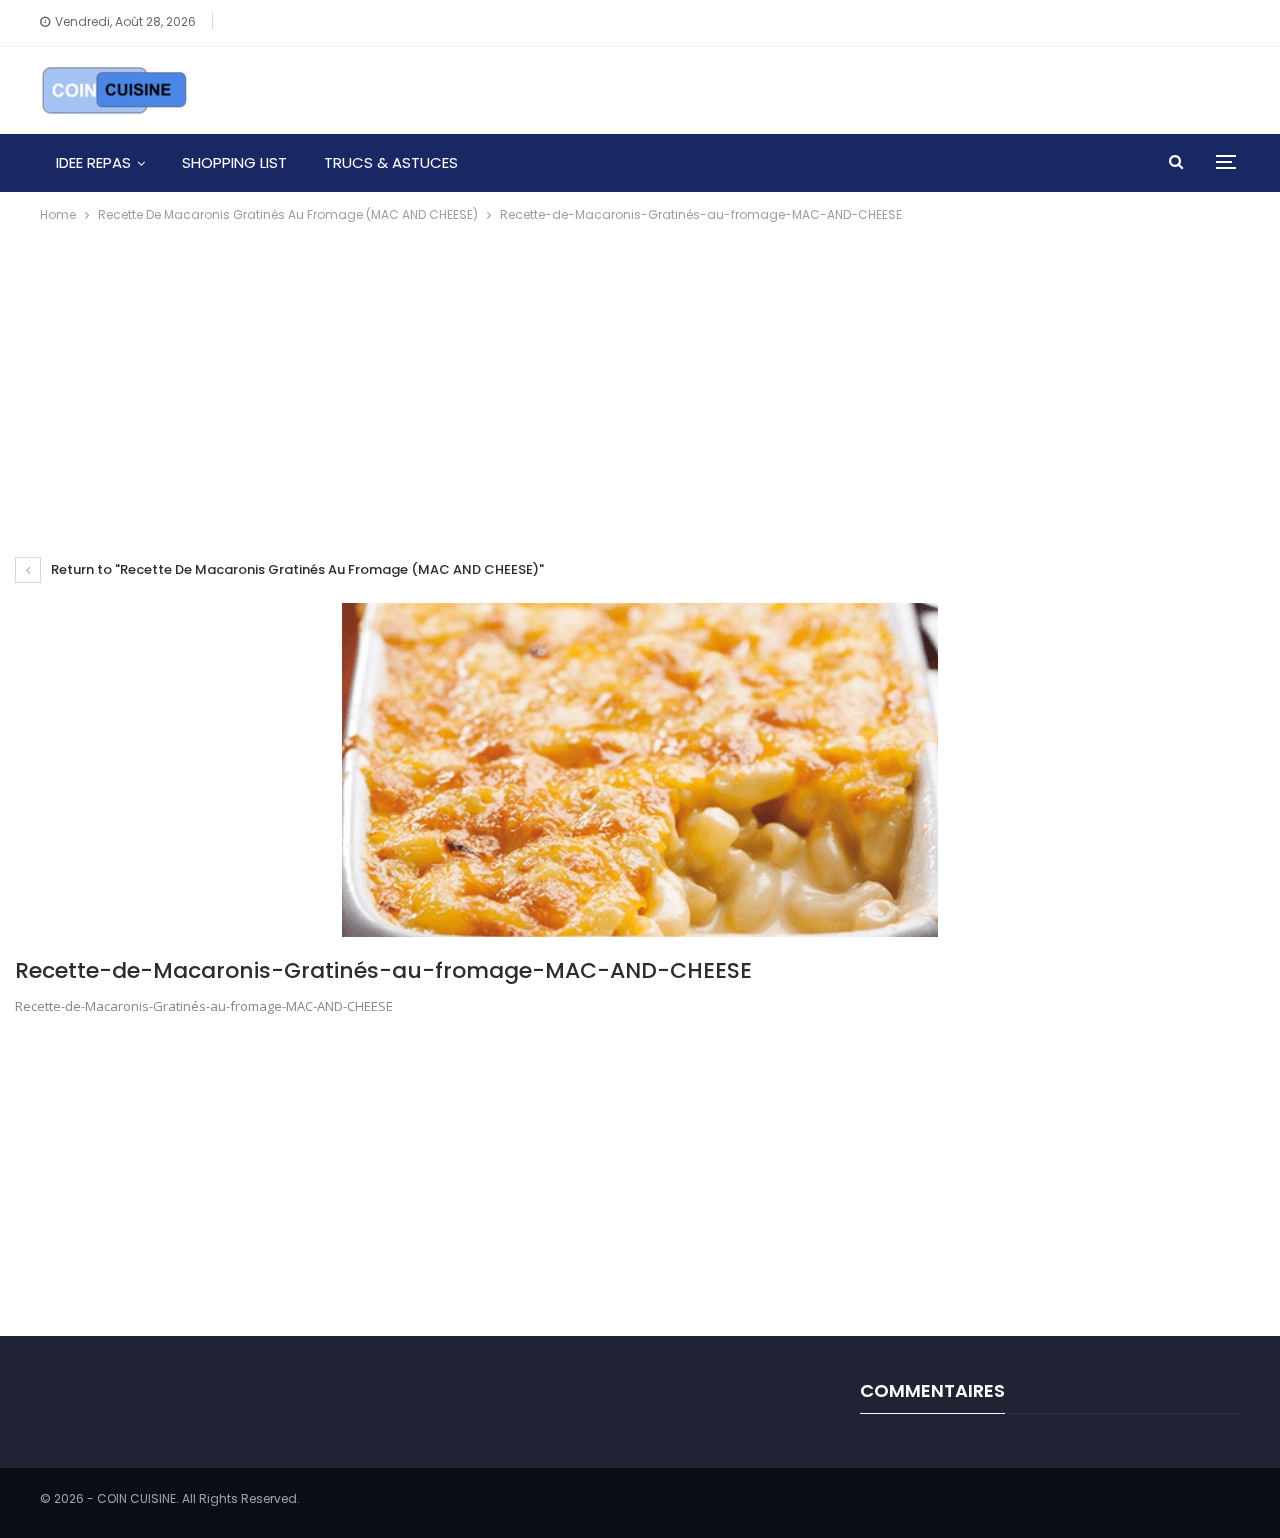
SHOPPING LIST (234, 162)
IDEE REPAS (93, 162)
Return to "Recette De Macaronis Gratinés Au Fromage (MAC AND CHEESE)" (296, 569)
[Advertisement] (640, 376)
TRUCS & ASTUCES (391, 162)
